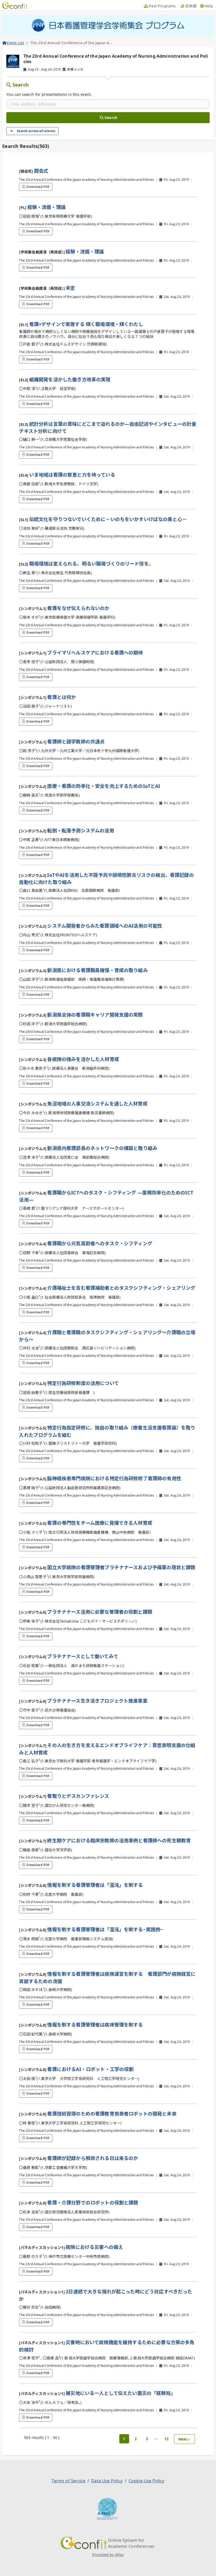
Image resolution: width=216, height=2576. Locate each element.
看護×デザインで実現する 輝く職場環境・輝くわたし (86, 324)
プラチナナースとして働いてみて (83, 1656)
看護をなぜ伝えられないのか (78, 608)
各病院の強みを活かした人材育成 (83, 1059)
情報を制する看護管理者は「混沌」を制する (95, 1885)
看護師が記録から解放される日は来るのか (93, 2158)
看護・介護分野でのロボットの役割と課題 (93, 2203)
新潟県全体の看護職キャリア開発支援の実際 (95, 1015)
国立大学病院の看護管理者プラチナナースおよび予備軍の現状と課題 (121, 1567)
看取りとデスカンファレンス (78, 1796)
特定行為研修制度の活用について (83, 1383)
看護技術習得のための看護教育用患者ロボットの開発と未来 (112, 2114)
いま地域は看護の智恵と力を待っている (72, 475)
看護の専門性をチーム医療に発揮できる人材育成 (100, 1523)
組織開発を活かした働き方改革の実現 (70, 379)
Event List (15, 43)
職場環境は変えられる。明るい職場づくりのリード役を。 (91, 564)
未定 (70, 288)
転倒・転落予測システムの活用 (80, 831)
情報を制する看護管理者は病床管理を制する (95, 2025)
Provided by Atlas (108, 2555)
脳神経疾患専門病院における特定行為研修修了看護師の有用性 (114, 1478)
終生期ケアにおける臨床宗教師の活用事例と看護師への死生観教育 (119, 1840)
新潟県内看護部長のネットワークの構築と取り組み (102, 1148)
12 (166, 2439)
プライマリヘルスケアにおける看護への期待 (95, 653)
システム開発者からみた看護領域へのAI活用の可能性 (105, 926)
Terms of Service (68, 2481)
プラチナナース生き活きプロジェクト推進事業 (97, 1701)
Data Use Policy (107, 2481)
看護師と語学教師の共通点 (76, 742)
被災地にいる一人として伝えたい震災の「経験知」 (121, 2393)
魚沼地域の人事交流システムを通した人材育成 (97, 1104)
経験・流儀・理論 (46, 207)
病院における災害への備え (94, 2247)
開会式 (41, 171)
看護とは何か (62, 697)
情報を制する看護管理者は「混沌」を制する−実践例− (105, 1929)
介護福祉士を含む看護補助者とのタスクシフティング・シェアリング (121, 1288)
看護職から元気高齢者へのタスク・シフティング (100, 1243)
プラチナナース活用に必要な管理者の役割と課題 (100, 1612)
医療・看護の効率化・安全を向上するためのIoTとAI (104, 786)
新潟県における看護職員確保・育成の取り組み (97, 970)
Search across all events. (36, 131)
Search (21, 85)
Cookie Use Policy (146, 2481)
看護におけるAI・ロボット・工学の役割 (90, 2069)
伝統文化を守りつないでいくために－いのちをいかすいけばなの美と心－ (108, 519)
